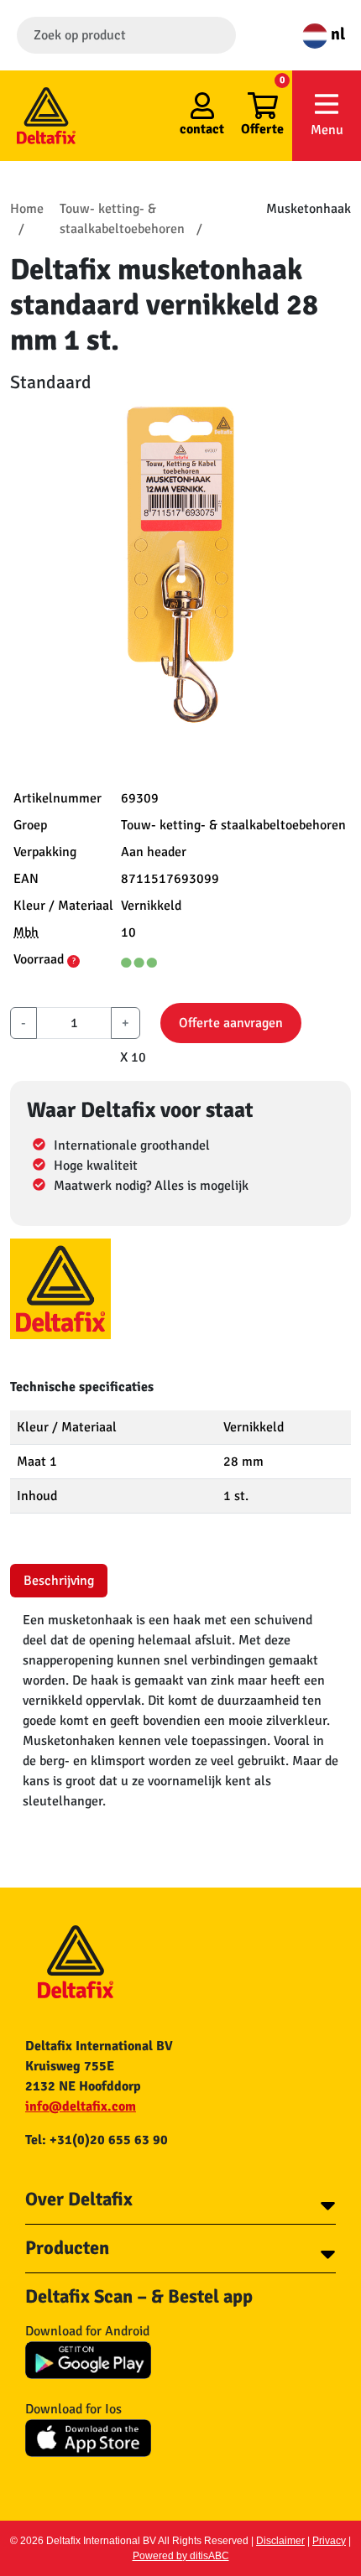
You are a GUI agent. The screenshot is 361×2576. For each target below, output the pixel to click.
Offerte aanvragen (231, 1023)
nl (336, 34)
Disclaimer (280, 2541)
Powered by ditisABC (181, 2556)
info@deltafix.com (81, 2106)
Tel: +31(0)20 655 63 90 (97, 2140)
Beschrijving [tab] (59, 1581)
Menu (327, 130)
